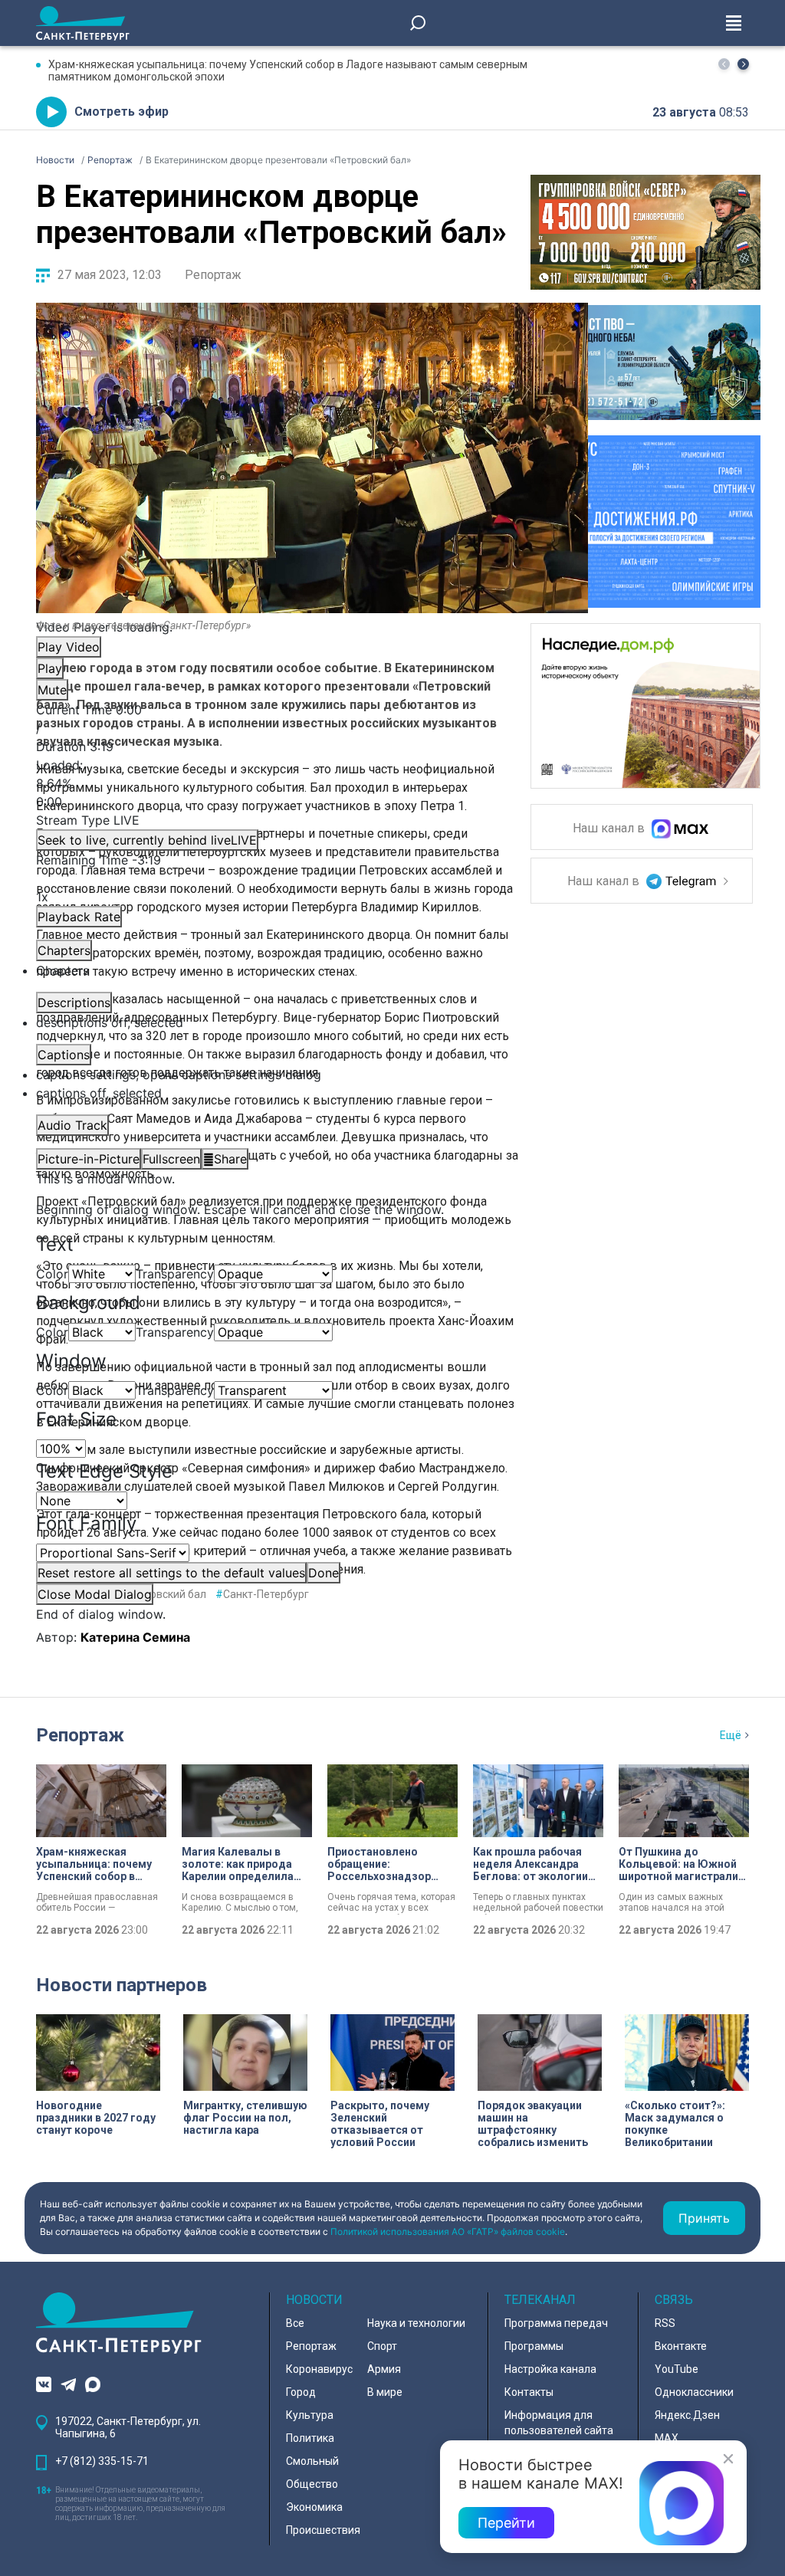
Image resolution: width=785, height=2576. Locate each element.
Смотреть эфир (122, 112)
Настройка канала (550, 2369)
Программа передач (556, 2323)
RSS (665, 2323)
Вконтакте (681, 2346)
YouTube (677, 2369)
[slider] (312, 783)
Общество (312, 2484)
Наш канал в (610, 829)
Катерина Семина (135, 1637)
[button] (743, 64)
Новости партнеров (122, 1985)
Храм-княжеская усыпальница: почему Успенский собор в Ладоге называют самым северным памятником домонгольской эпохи (288, 71)
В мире (385, 2392)
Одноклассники (694, 2392)
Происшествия (323, 2530)
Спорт (382, 2346)
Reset (171, 1573)
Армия (384, 2369)
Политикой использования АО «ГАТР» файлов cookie (448, 2231)
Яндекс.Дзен (687, 2415)
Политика (310, 2438)
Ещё (731, 1735)
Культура (310, 2415)
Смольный (312, 2461)
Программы (534, 2346)
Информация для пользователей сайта (559, 2423)
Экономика (314, 2507)
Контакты (529, 2392)
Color (52, 1274)
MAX (667, 2438)
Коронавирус (319, 2369)
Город (301, 2392)
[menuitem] (312, 1075)
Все (295, 2323)
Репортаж (213, 275)
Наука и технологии (416, 2323)
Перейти (506, 2523)
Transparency (175, 1274)
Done (324, 1573)
